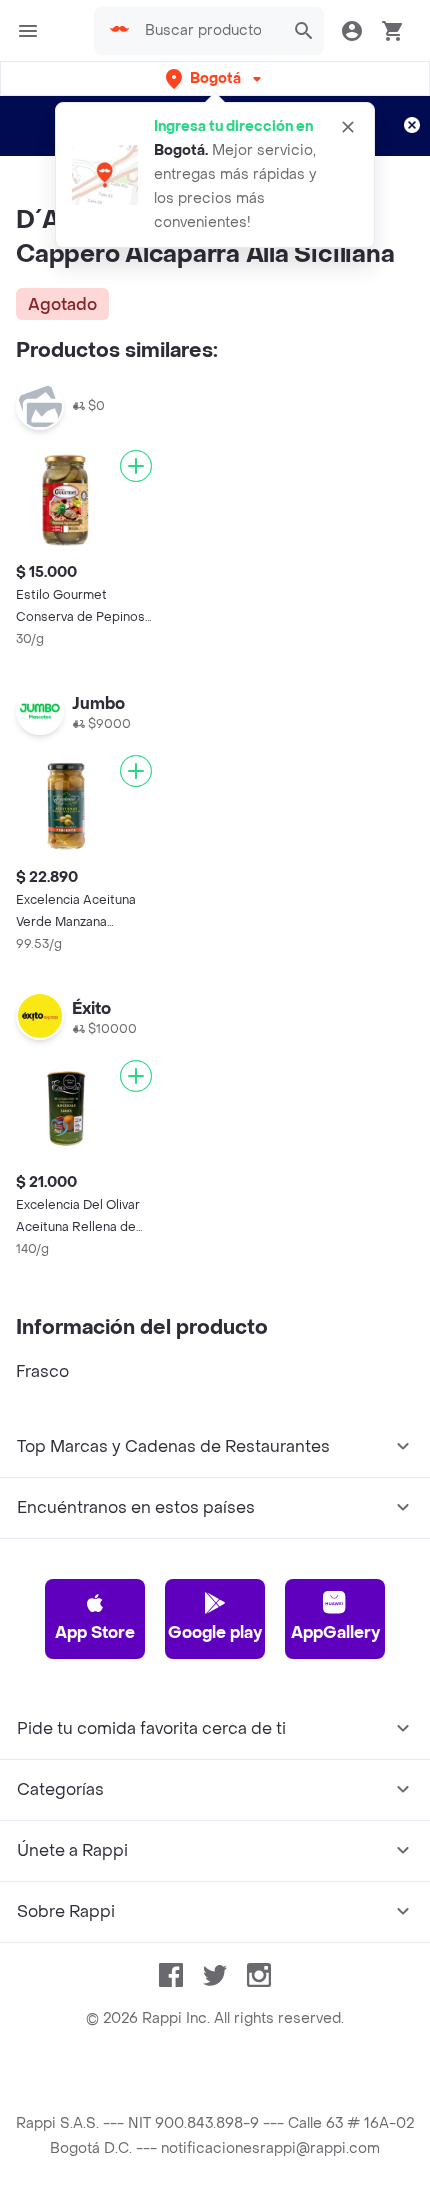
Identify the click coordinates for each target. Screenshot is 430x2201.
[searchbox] (209, 31)
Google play (215, 1632)
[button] (215, 78)
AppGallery (335, 1632)
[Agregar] (136, 466)
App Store (95, 1632)
